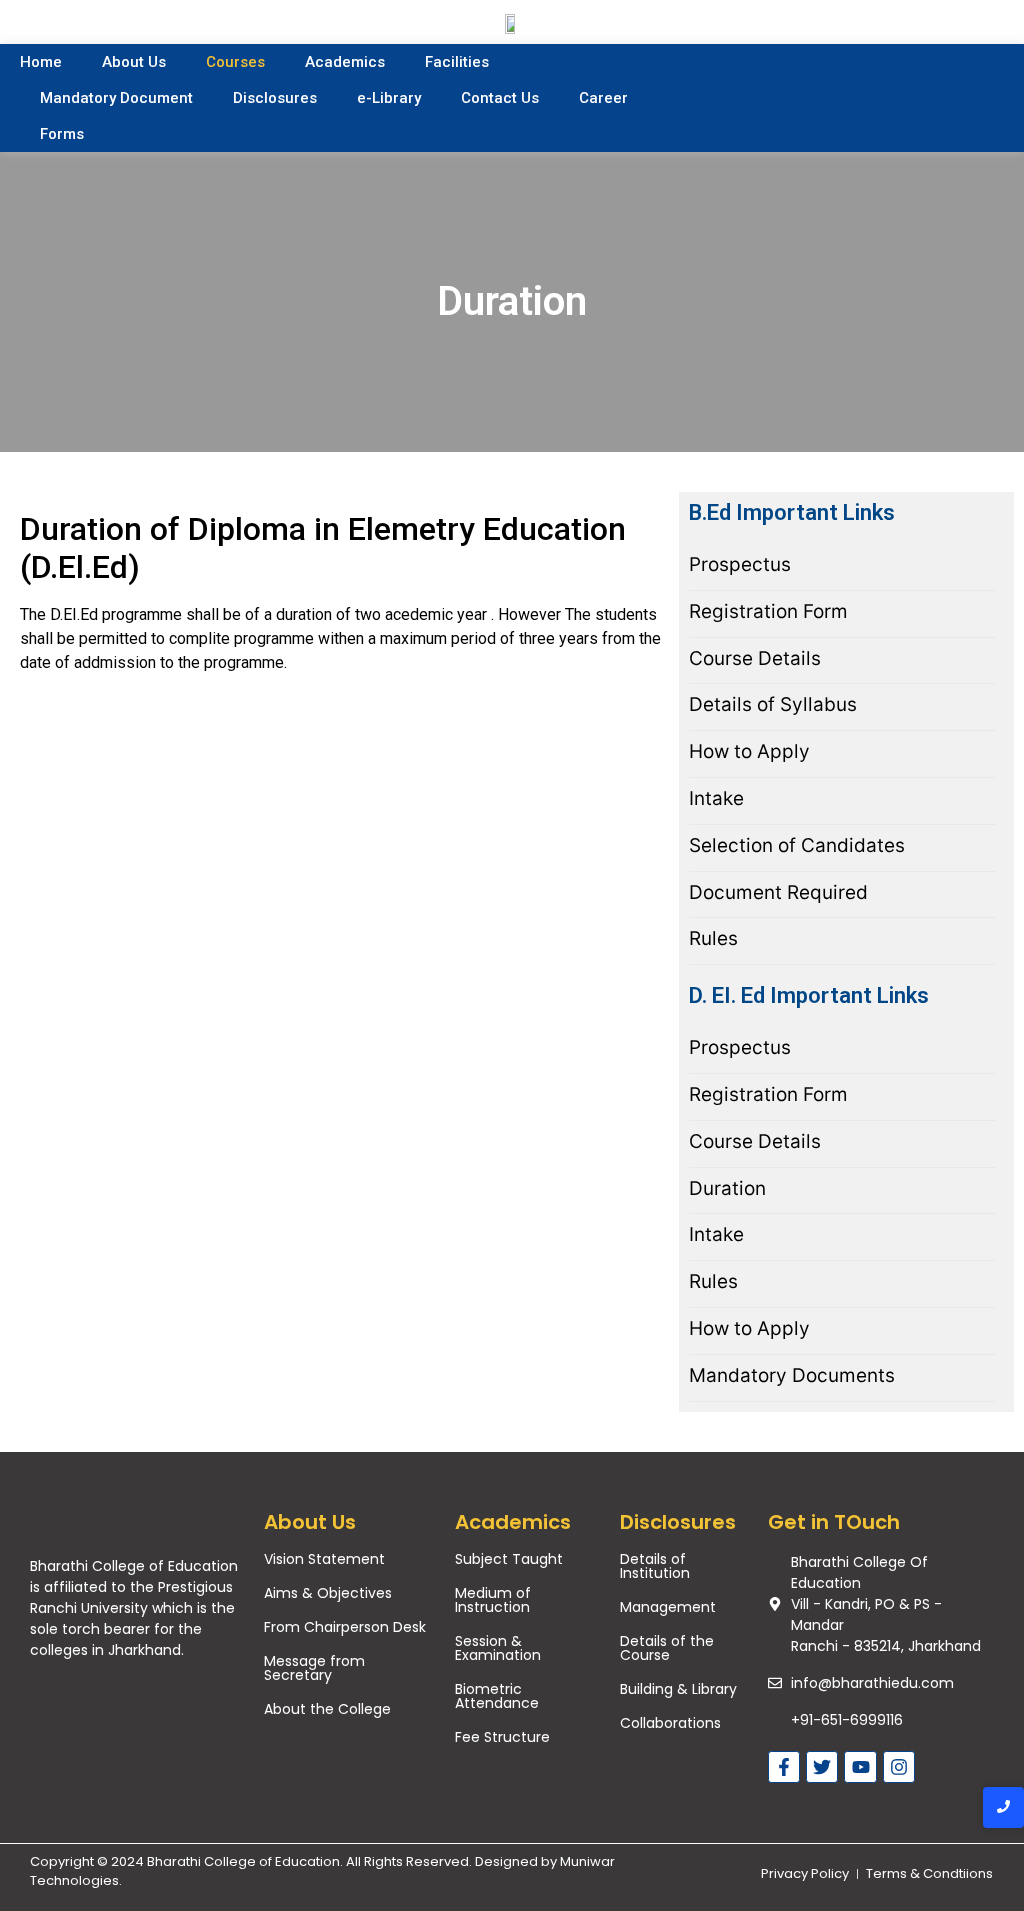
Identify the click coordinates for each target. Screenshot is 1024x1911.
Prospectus (740, 565)
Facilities (457, 62)
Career (603, 98)
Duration (727, 1189)
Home (41, 62)
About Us (134, 62)
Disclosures (275, 98)
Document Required (778, 893)
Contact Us (500, 98)
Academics (345, 62)
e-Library (389, 98)
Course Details (755, 659)
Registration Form (768, 612)
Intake (716, 799)
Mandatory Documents (792, 1376)
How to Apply (749, 752)
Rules (713, 939)
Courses (235, 62)
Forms (62, 134)
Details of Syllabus (773, 705)
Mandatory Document (116, 98)
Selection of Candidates (797, 846)
